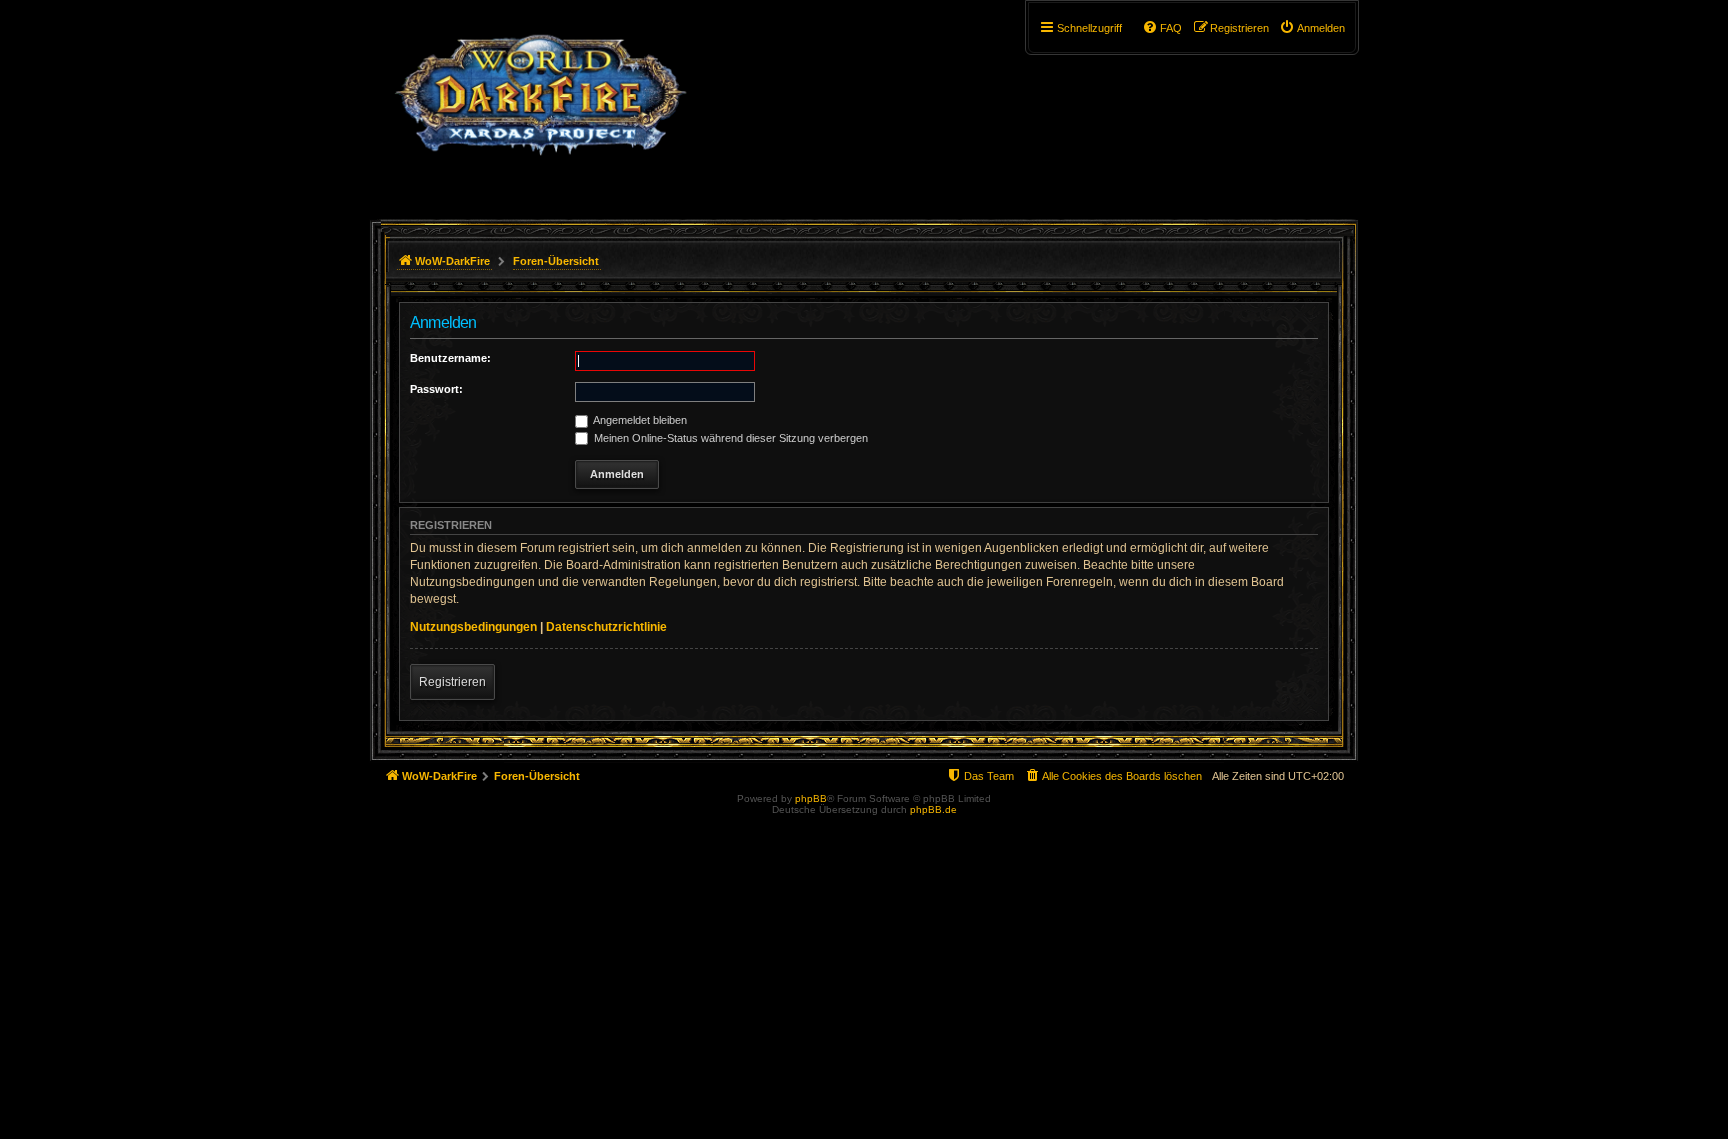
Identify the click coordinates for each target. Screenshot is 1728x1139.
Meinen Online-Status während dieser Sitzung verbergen (729, 438)
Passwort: (436, 389)
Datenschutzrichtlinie (606, 627)
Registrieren (452, 682)
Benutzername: (450, 358)
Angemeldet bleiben (639, 420)
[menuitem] (1312, 28)
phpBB (811, 798)
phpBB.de (933, 809)
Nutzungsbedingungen (473, 627)
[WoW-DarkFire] (540, 105)
